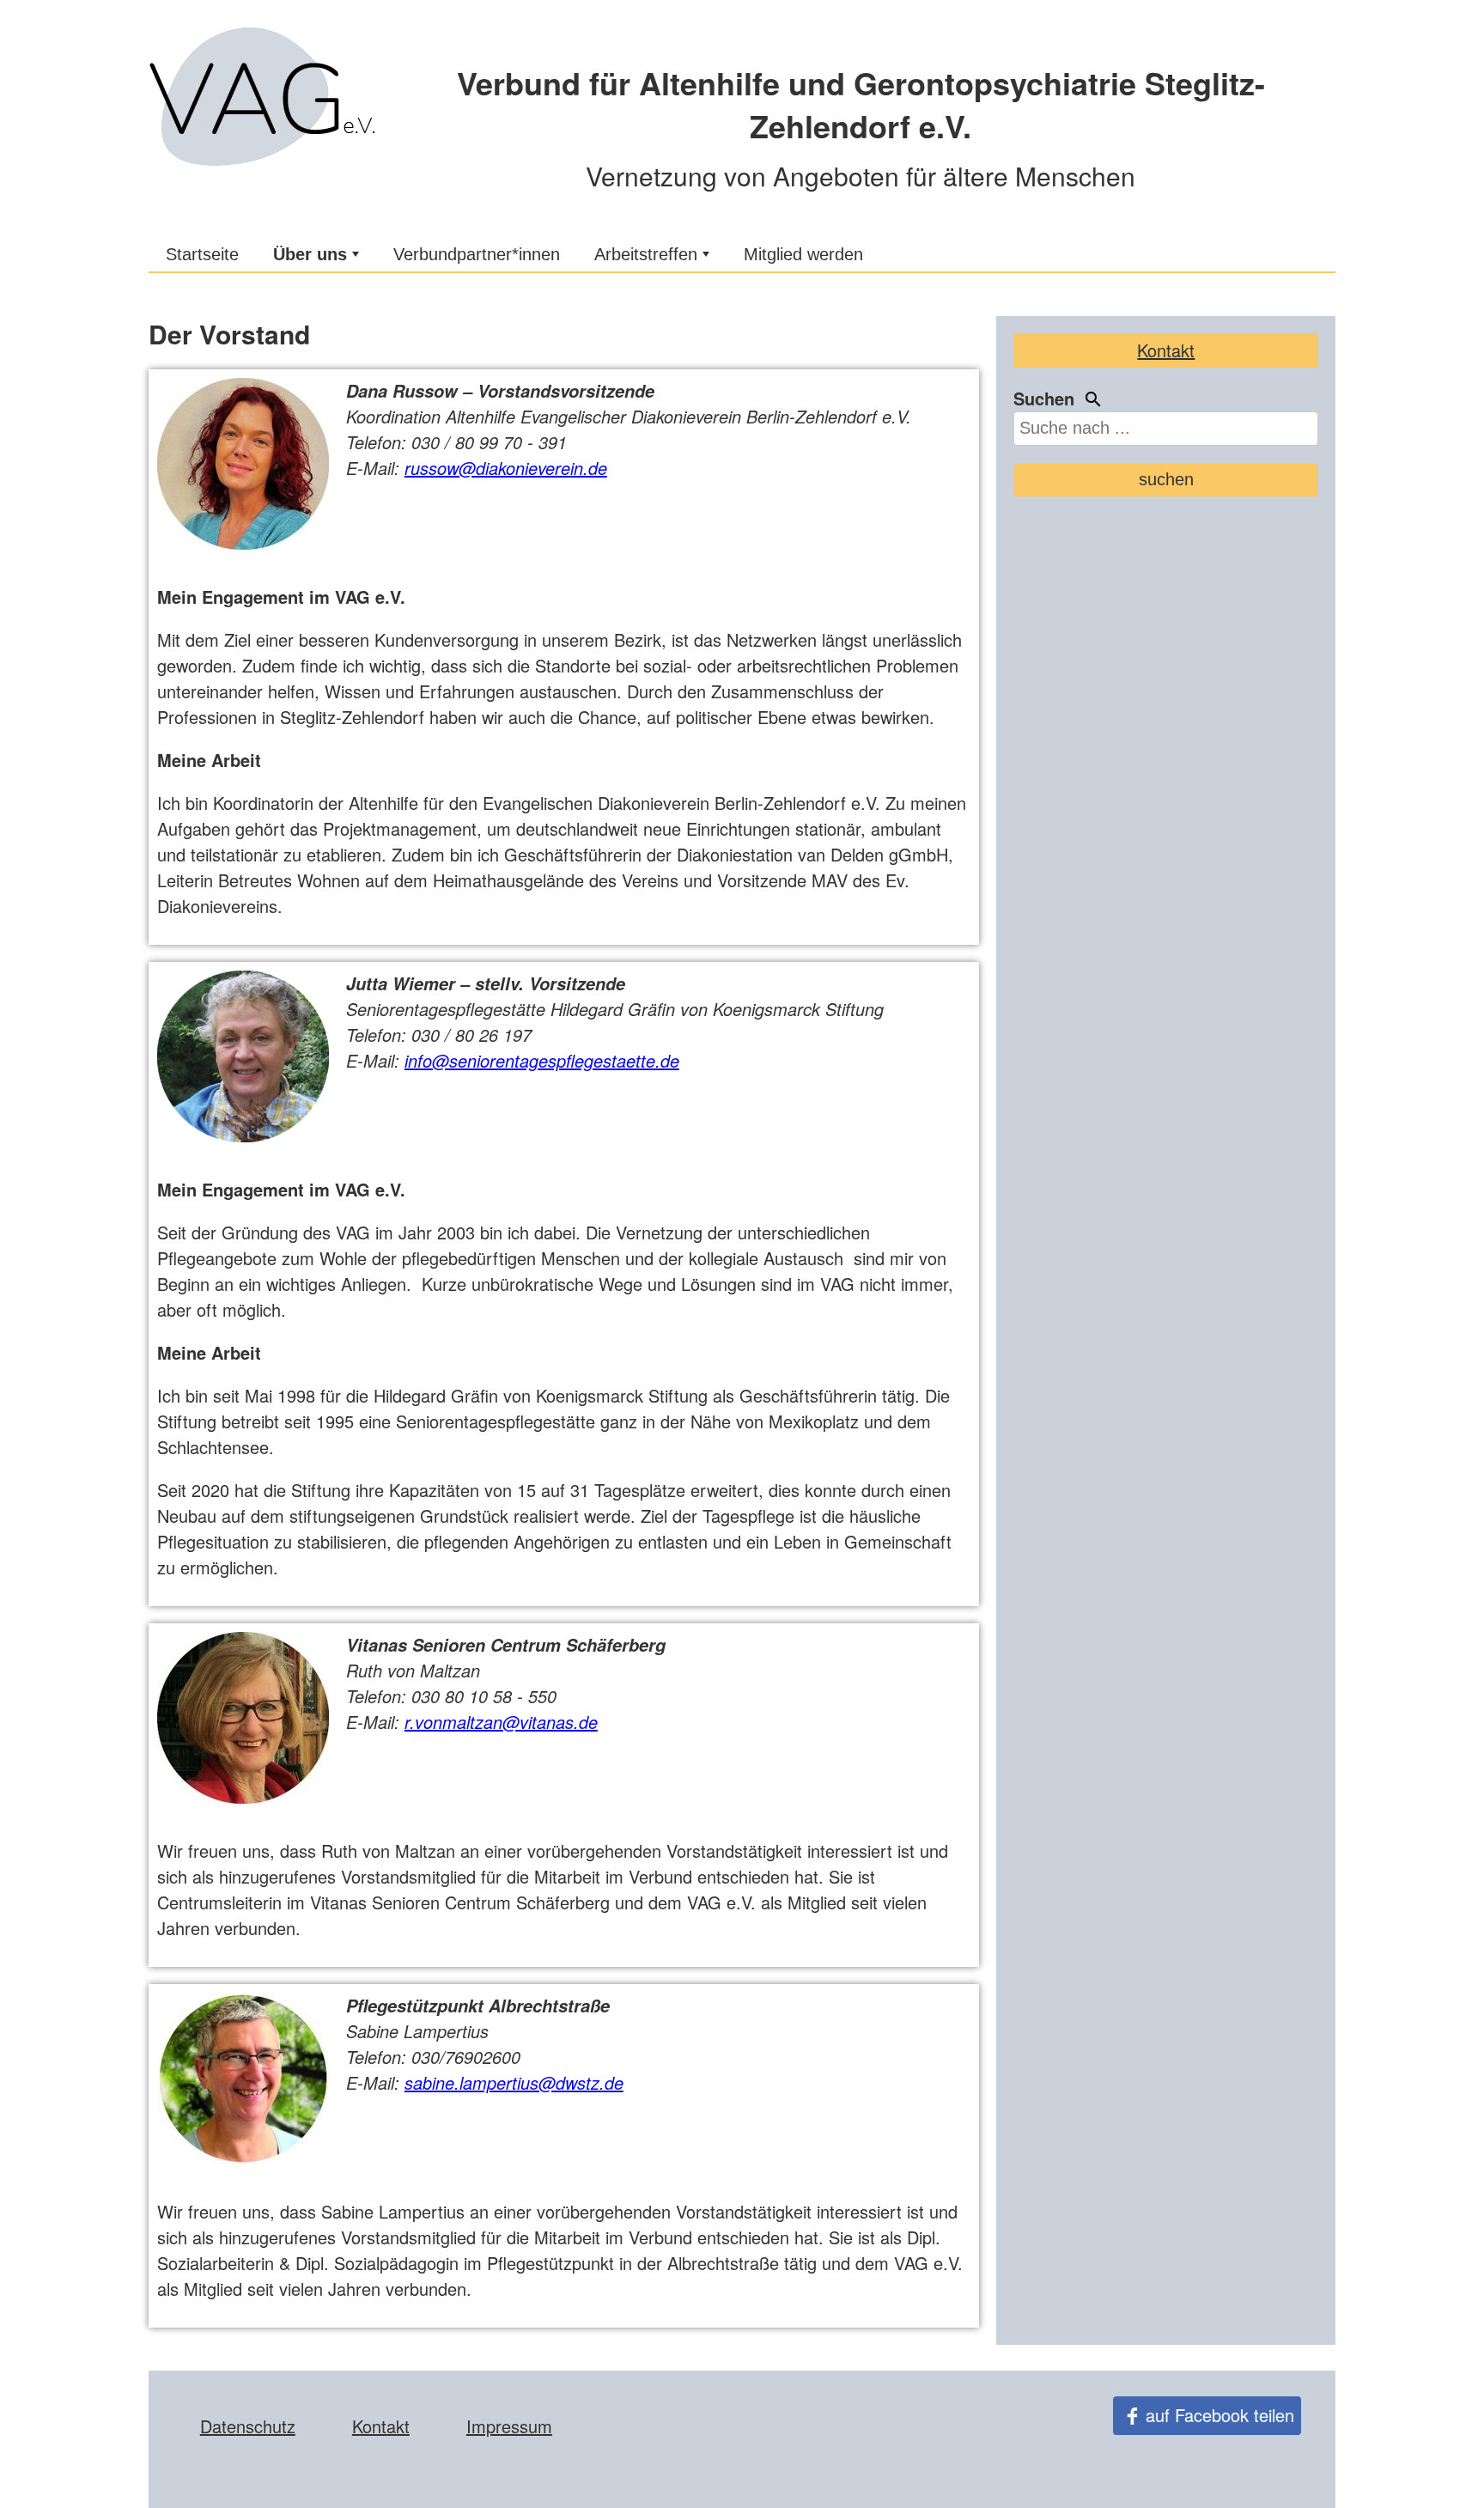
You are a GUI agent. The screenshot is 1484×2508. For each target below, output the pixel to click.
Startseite (202, 254)
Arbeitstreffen (646, 254)
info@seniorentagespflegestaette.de (542, 1060)
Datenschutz (248, 2426)
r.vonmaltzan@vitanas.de (501, 1722)
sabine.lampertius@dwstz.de (514, 2082)
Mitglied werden (803, 254)
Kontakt (1166, 350)
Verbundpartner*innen (477, 254)
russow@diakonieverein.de (506, 468)
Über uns (310, 254)
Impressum (509, 2426)
